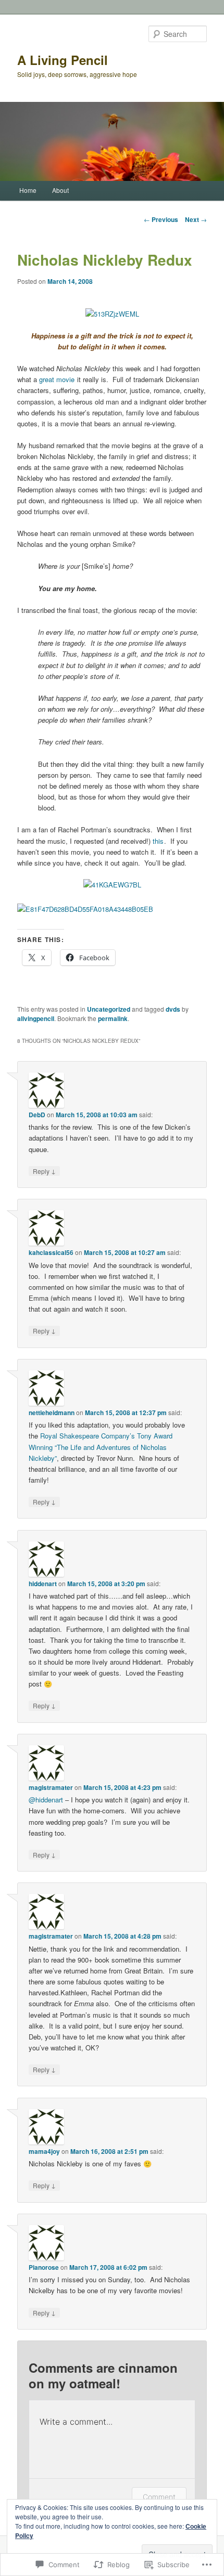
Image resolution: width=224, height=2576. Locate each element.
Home (28, 190)
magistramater (51, 1787)
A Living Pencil (63, 60)
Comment (159, 2497)
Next (196, 219)
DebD (37, 1115)
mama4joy (44, 2151)
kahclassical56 (51, 1252)
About (60, 190)
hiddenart (43, 1584)
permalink (113, 1018)
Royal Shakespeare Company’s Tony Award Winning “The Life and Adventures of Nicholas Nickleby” (101, 1447)
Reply (44, 1171)
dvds (173, 1009)
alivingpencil (36, 1018)
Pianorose (44, 2267)
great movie (57, 379)
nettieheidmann (52, 1413)
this (158, 841)
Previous (161, 219)
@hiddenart (46, 1800)
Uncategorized (109, 1009)
